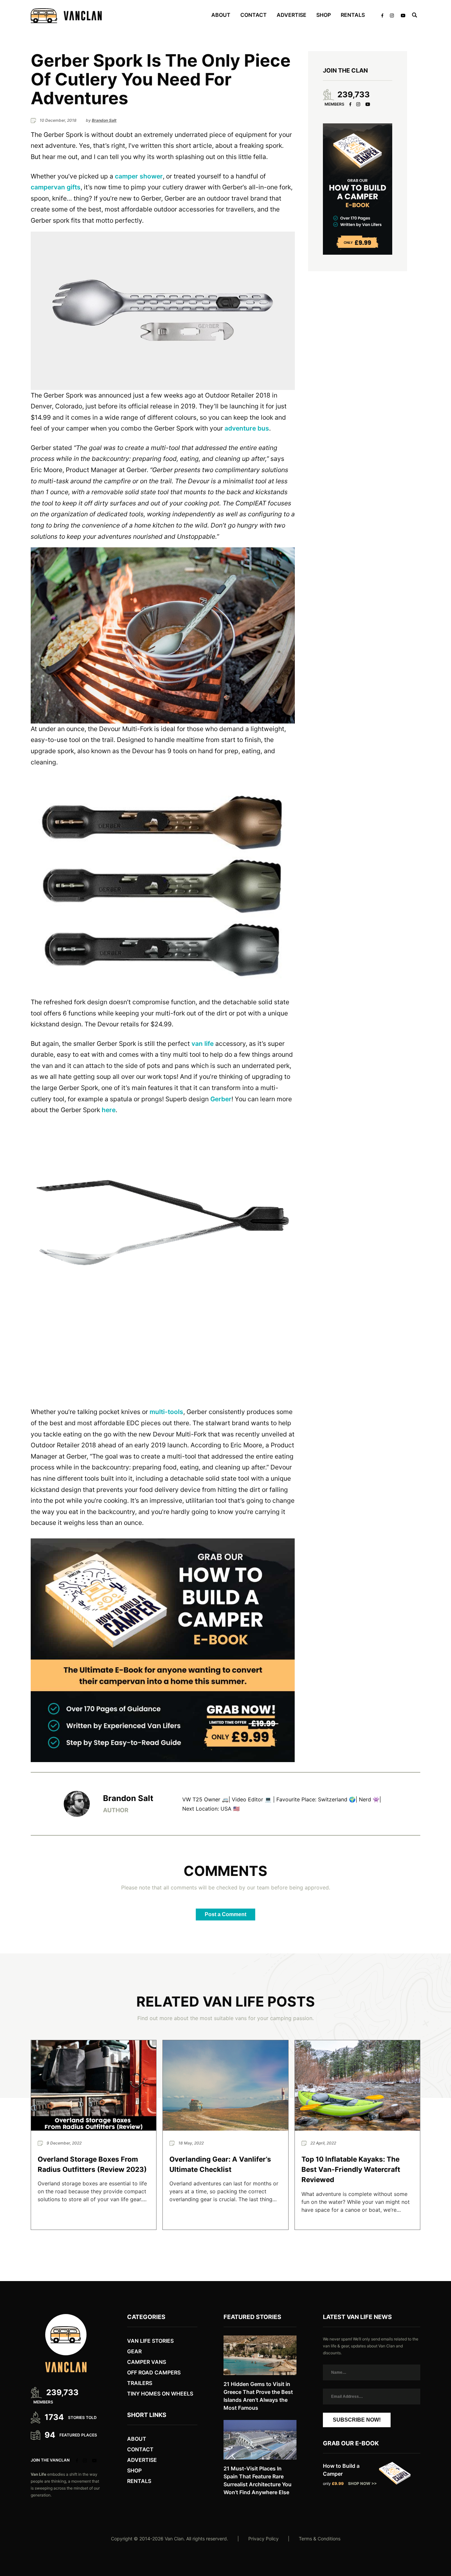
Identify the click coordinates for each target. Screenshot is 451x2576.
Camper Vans (147, 2362)
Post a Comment (225, 1914)
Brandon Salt (128, 1799)
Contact (254, 15)
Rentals (353, 15)
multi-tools (166, 1412)
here (109, 1110)
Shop (324, 15)
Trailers (140, 2383)
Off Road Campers (154, 2372)
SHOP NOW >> (362, 2483)
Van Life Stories (150, 2341)
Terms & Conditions (320, 2539)
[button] (163, 311)
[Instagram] (358, 104)
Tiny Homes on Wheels (160, 2394)
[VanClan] (66, 16)
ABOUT (221, 15)
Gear (134, 2351)
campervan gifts (56, 187)
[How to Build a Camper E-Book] (163, 1650)
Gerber (221, 1099)
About (137, 2439)
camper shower (139, 176)
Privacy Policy (263, 2539)
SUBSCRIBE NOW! (357, 2420)
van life (203, 1044)
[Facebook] (350, 104)
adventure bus (247, 428)
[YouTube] (368, 104)
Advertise (292, 15)
